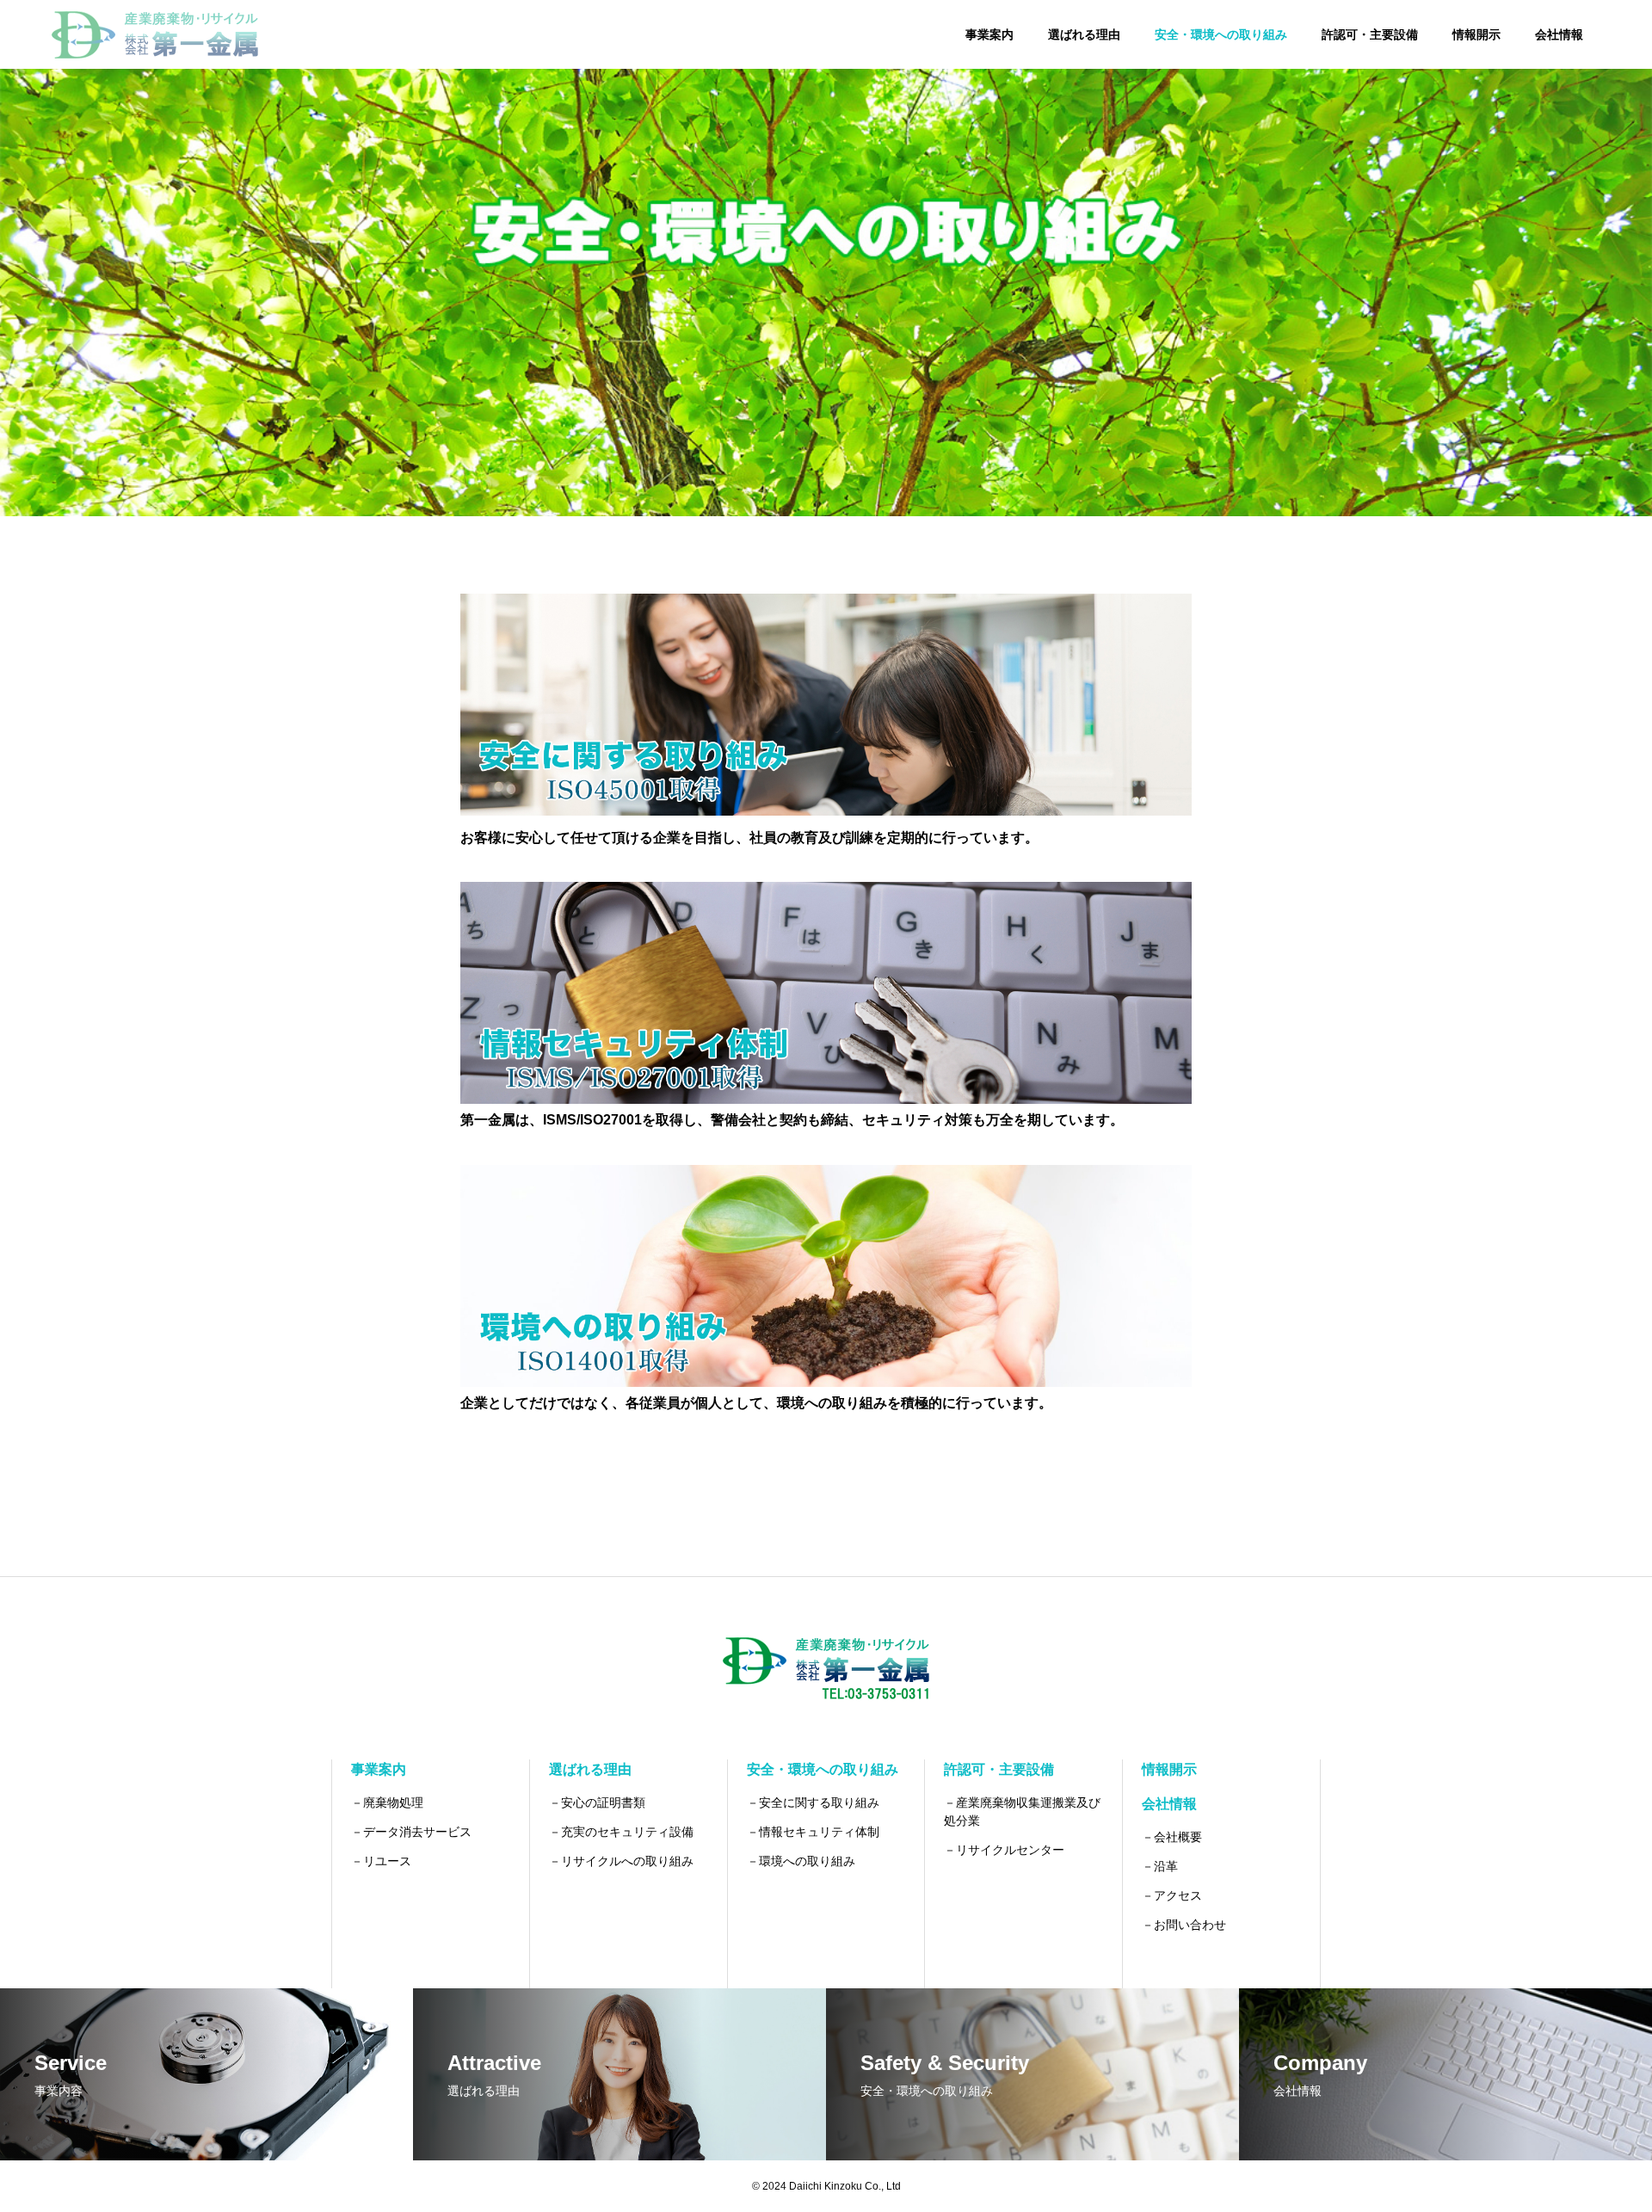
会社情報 (1559, 34)
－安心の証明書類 (597, 1802)
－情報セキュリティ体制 (813, 1832)
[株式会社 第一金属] (155, 34)
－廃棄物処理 (387, 1802)
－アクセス (1172, 1895)
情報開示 (1476, 34)
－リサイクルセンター (1004, 1850)
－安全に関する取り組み (813, 1802)
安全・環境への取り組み (1221, 34)
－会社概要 (1172, 1837)
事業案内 (989, 34)
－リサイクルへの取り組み (621, 1861)
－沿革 (1160, 1866)
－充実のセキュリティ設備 (621, 1832)
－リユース (381, 1861)
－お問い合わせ (1184, 1925)
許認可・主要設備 (1370, 34)
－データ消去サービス (411, 1832)
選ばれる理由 (1084, 34)
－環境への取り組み (801, 1861)
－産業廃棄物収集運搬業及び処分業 (1022, 1811)
